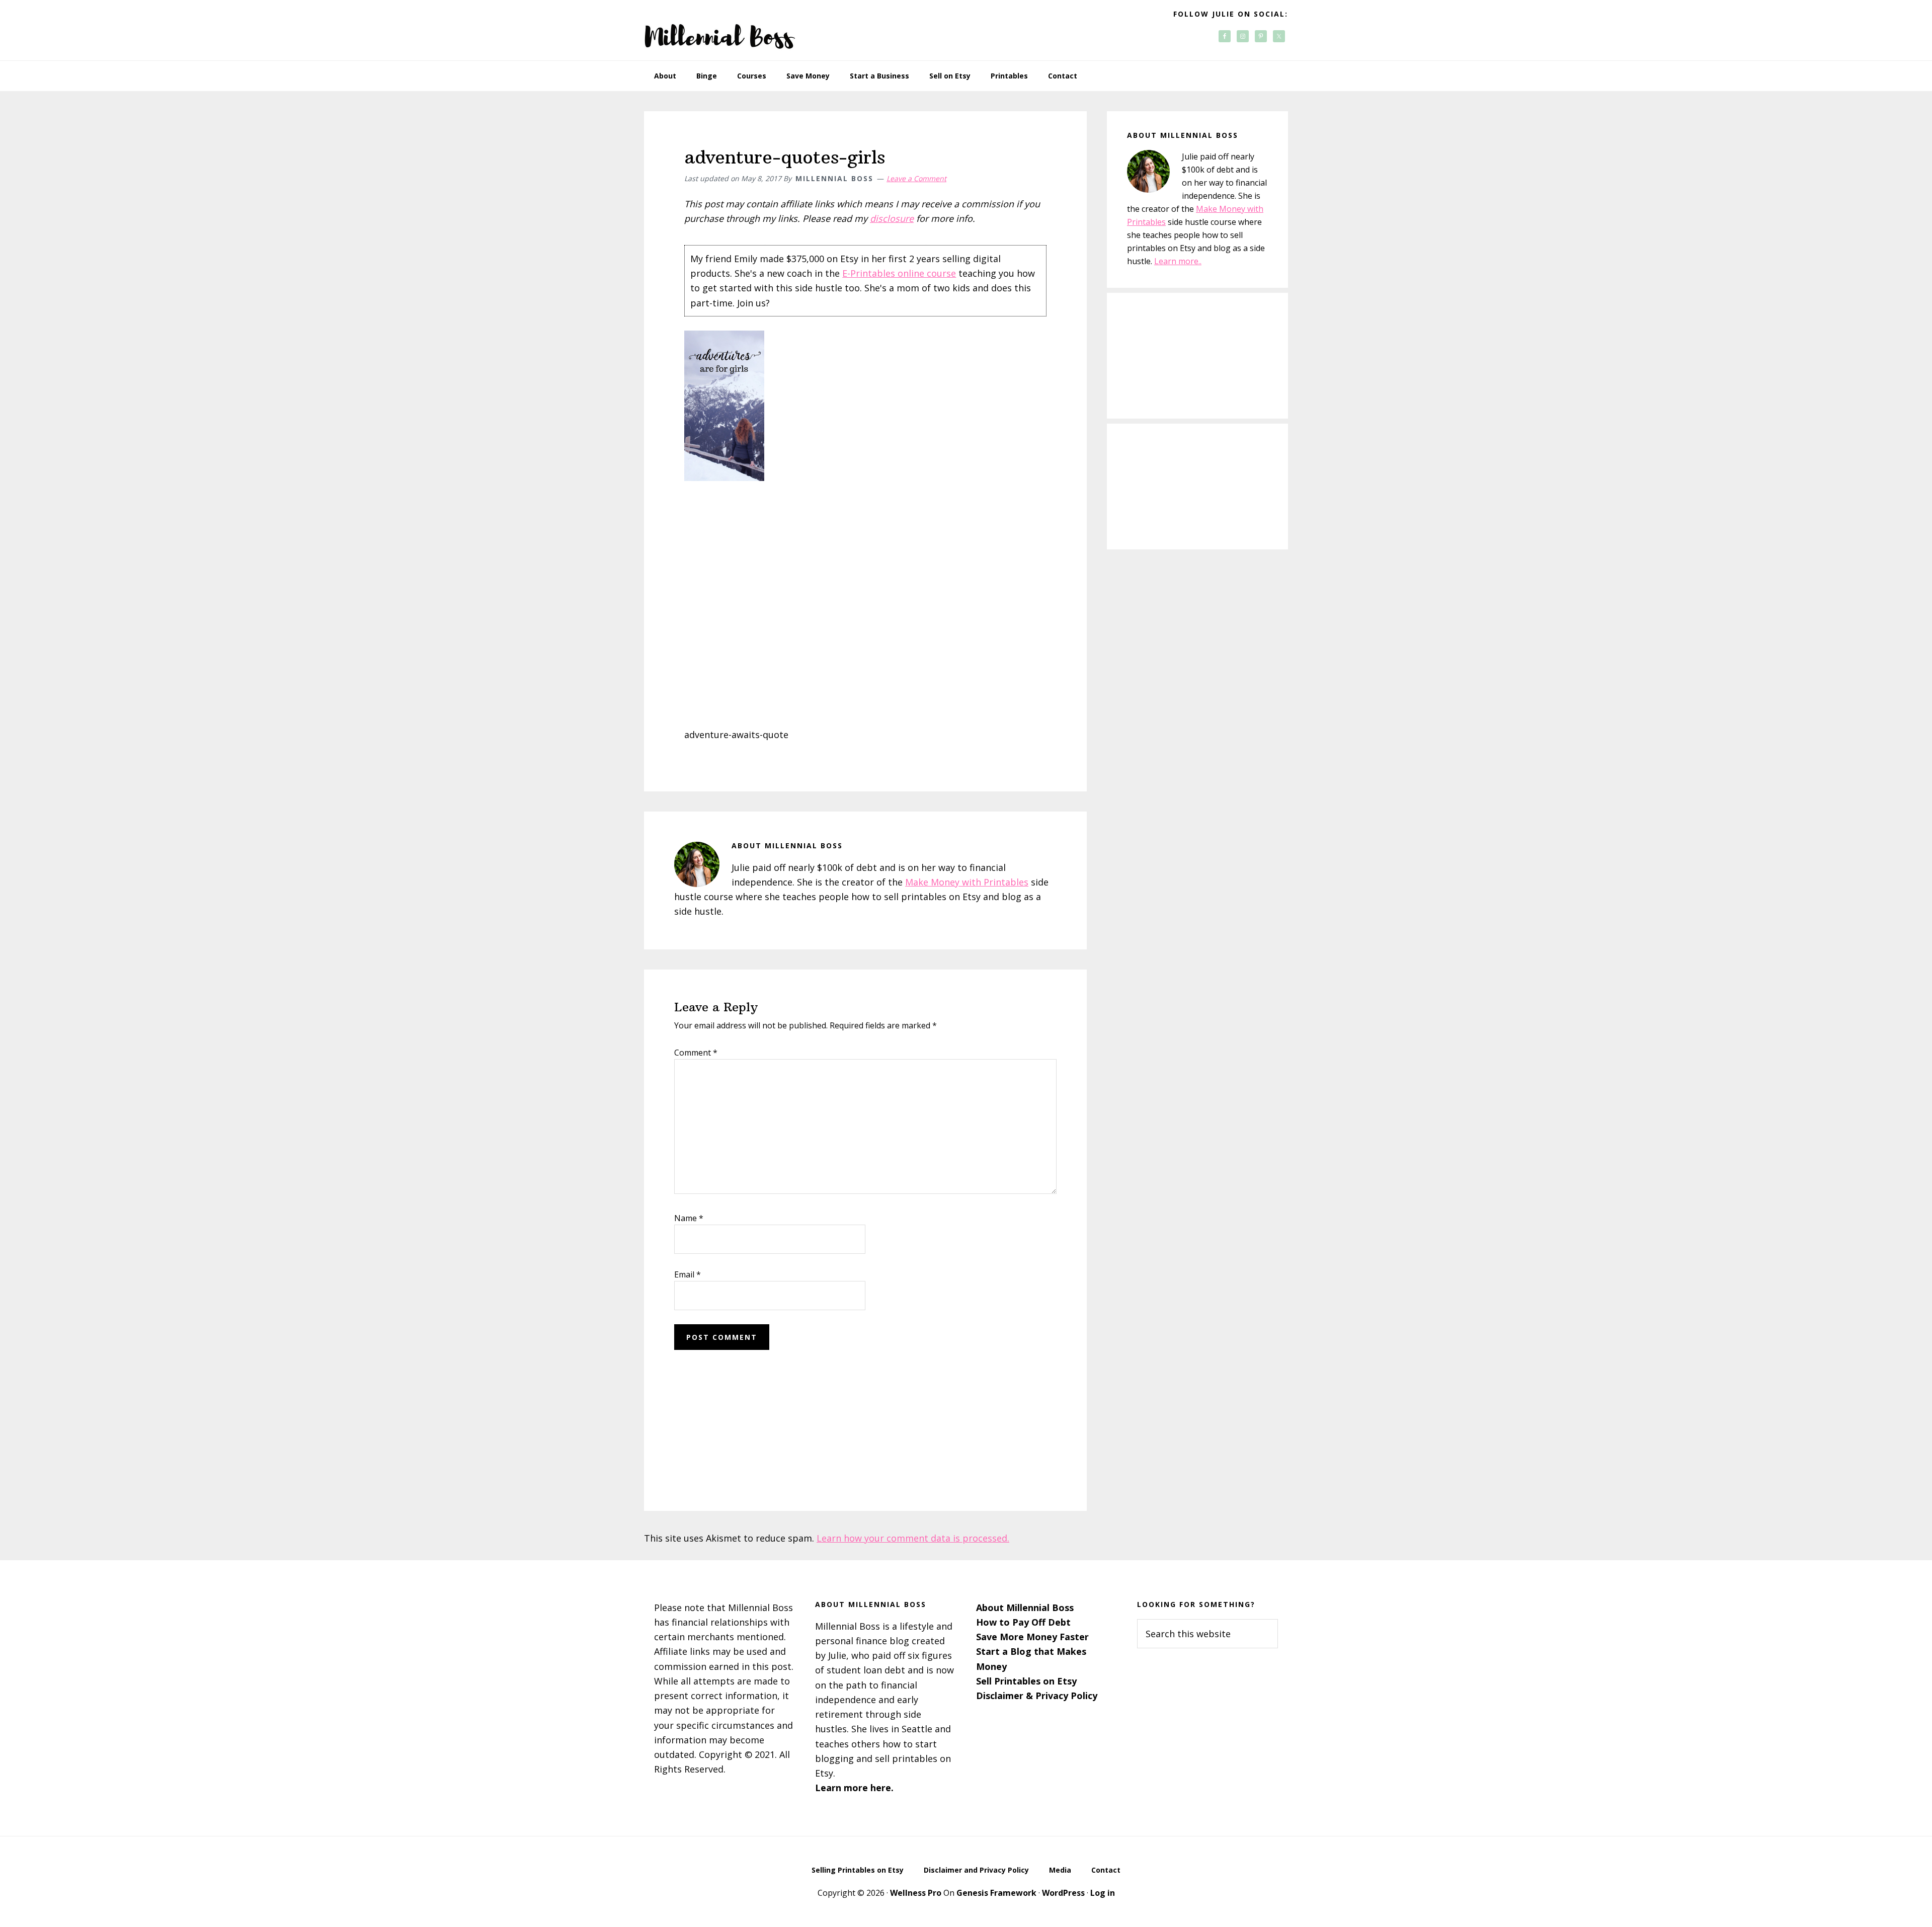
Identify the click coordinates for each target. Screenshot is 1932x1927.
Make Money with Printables (967, 882)
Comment (696, 1053)
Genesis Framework (996, 1893)
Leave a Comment (916, 178)
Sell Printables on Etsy (1026, 1681)
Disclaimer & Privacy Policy (1037, 1696)
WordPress (1063, 1893)
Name (689, 1218)
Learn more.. (1178, 261)
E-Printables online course (899, 273)
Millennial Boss (719, 30)
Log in (1103, 1893)
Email (688, 1274)
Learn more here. (854, 1788)
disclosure (892, 218)
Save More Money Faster (1032, 1637)
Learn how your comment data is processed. (913, 1538)
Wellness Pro (916, 1893)
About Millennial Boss (1025, 1608)
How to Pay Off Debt (1023, 1622)
